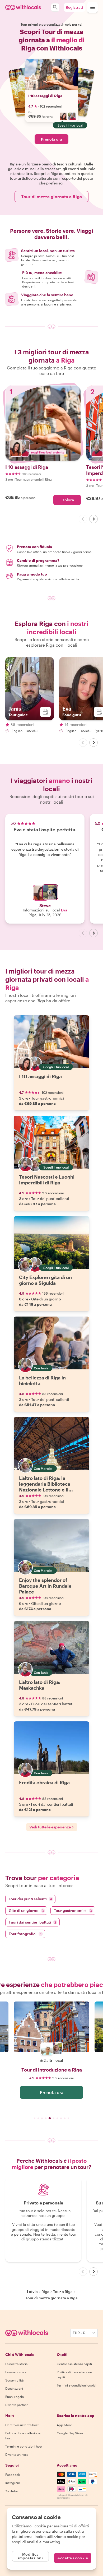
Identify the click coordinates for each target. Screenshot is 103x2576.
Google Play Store (70, 2433)
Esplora (67, 500)
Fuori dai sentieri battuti (32, 1922)
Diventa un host (17, 2454)
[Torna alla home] (23, 7)
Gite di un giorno (26, 1910)
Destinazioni (14, 2388)
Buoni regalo (15, 2397)
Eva (64, 910)
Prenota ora (51, 139)
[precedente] (83, 519)
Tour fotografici (25, 1934)
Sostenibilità (14, 2380)
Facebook (13, 2475)
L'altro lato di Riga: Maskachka (40, 1685)
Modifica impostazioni (30, 2556)
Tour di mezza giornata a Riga (51, 196)
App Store (64, 2425)
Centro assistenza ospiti (74, 2364)
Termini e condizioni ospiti (76, 2385)
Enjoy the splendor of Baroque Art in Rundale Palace (45, 1586)
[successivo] (93, 519)
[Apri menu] (92, 7)
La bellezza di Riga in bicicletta (42, 1380)
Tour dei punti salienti (30, 1899)
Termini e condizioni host (24, 2446)
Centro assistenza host (22, 2425)
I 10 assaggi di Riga (45, 96)
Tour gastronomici (73, 1910)
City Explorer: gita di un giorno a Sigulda (45, 1280)
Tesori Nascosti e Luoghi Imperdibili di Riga (47, 1180)
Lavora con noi (16, 2372)
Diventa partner (17, 2405)
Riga (45, 2292)
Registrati (74, 7)
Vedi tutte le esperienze (50, 1827)
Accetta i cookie (73, 2558)
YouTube (12, 2491)
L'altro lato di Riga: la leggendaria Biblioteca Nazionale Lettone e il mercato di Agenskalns (45, 1487)
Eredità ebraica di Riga (44, 1782)
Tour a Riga (63, 2292)
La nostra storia (16, 2364)
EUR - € (79, 2333)
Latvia (32, 2292)
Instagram (13, 2483)
